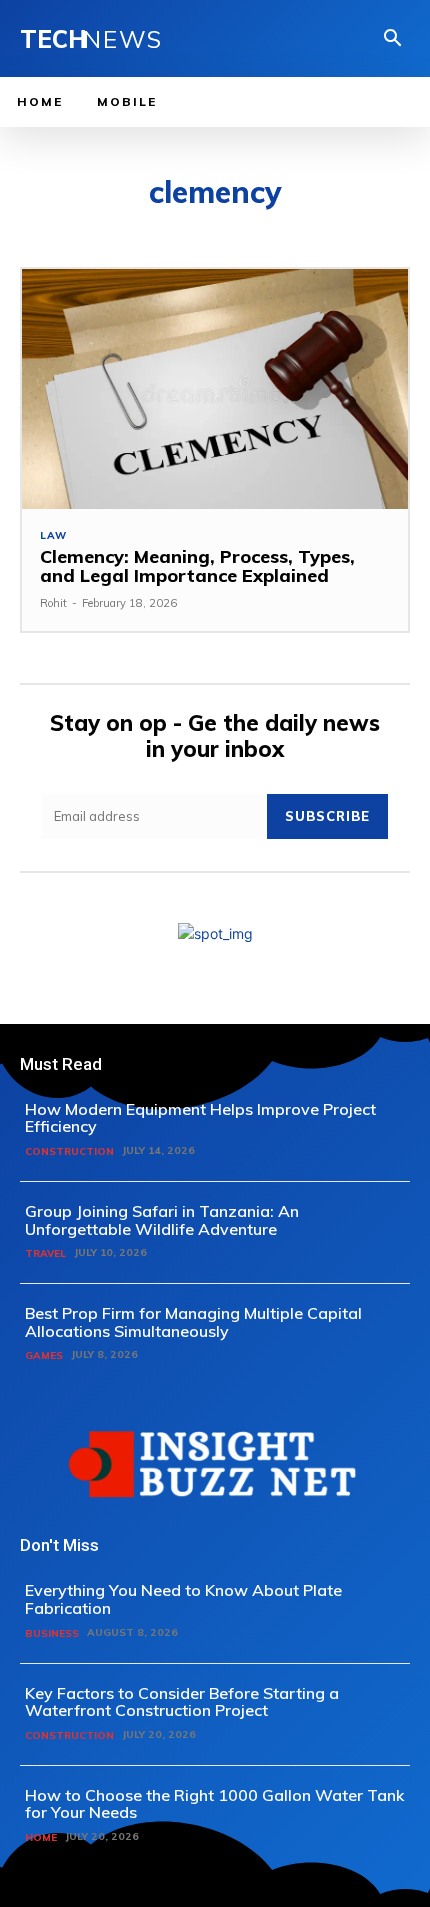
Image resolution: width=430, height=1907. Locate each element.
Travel (45, 1253)
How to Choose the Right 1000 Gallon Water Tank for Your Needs (214, 1804)
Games (44, 1355)
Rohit (53, 603)
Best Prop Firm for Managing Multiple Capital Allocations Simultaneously (193, 1322)
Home (41, 1837)
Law (53, 536)
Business (52, 1633)
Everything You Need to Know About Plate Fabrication (183, 1599)
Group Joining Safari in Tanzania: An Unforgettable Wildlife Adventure (162, 1220)
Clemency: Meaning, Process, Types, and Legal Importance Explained (197, 566)
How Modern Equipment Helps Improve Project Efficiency (200, 1118)
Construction (69, 1151)
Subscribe (327, 816)
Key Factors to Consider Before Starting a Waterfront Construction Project (182, 1702)
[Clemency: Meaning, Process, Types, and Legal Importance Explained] (215, 388)
